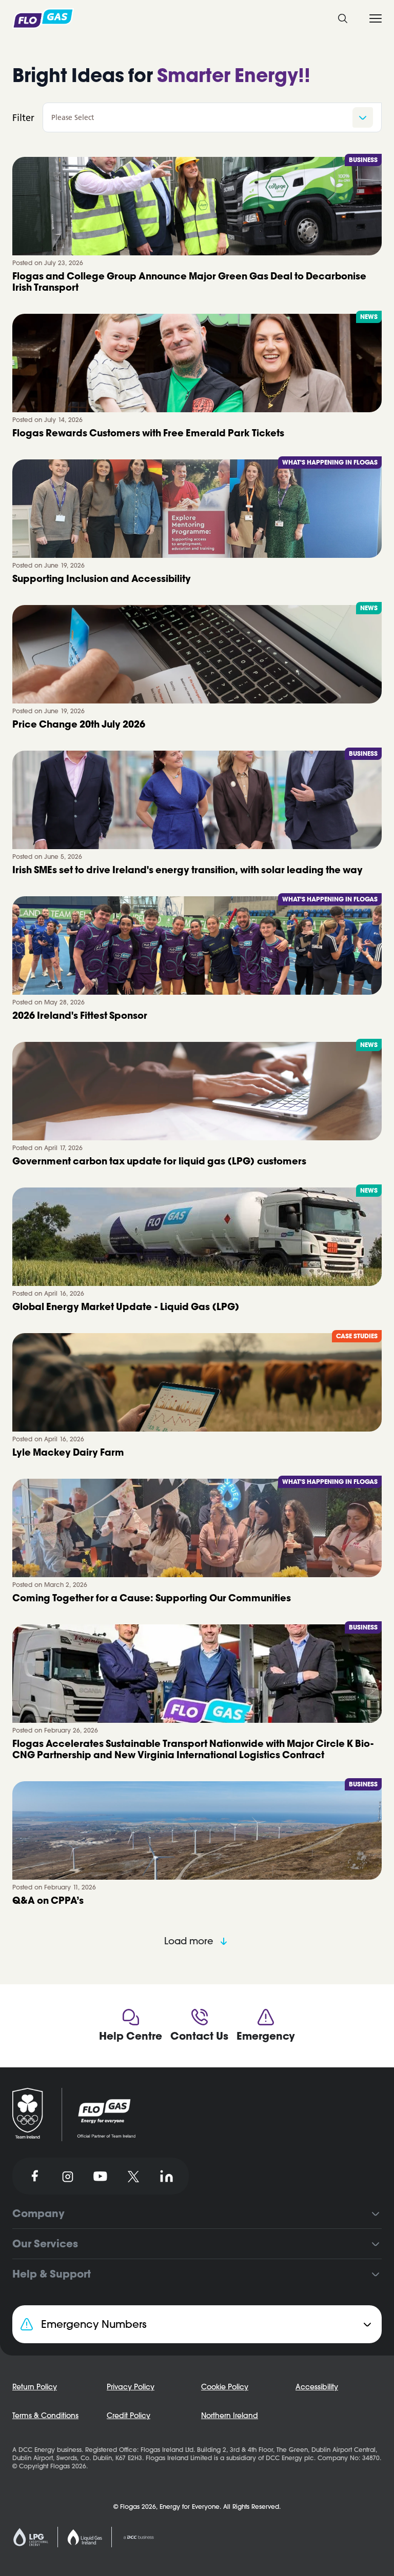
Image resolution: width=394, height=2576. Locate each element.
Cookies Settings (157, 459)
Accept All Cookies (232, 459)
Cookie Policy (79, 431)
